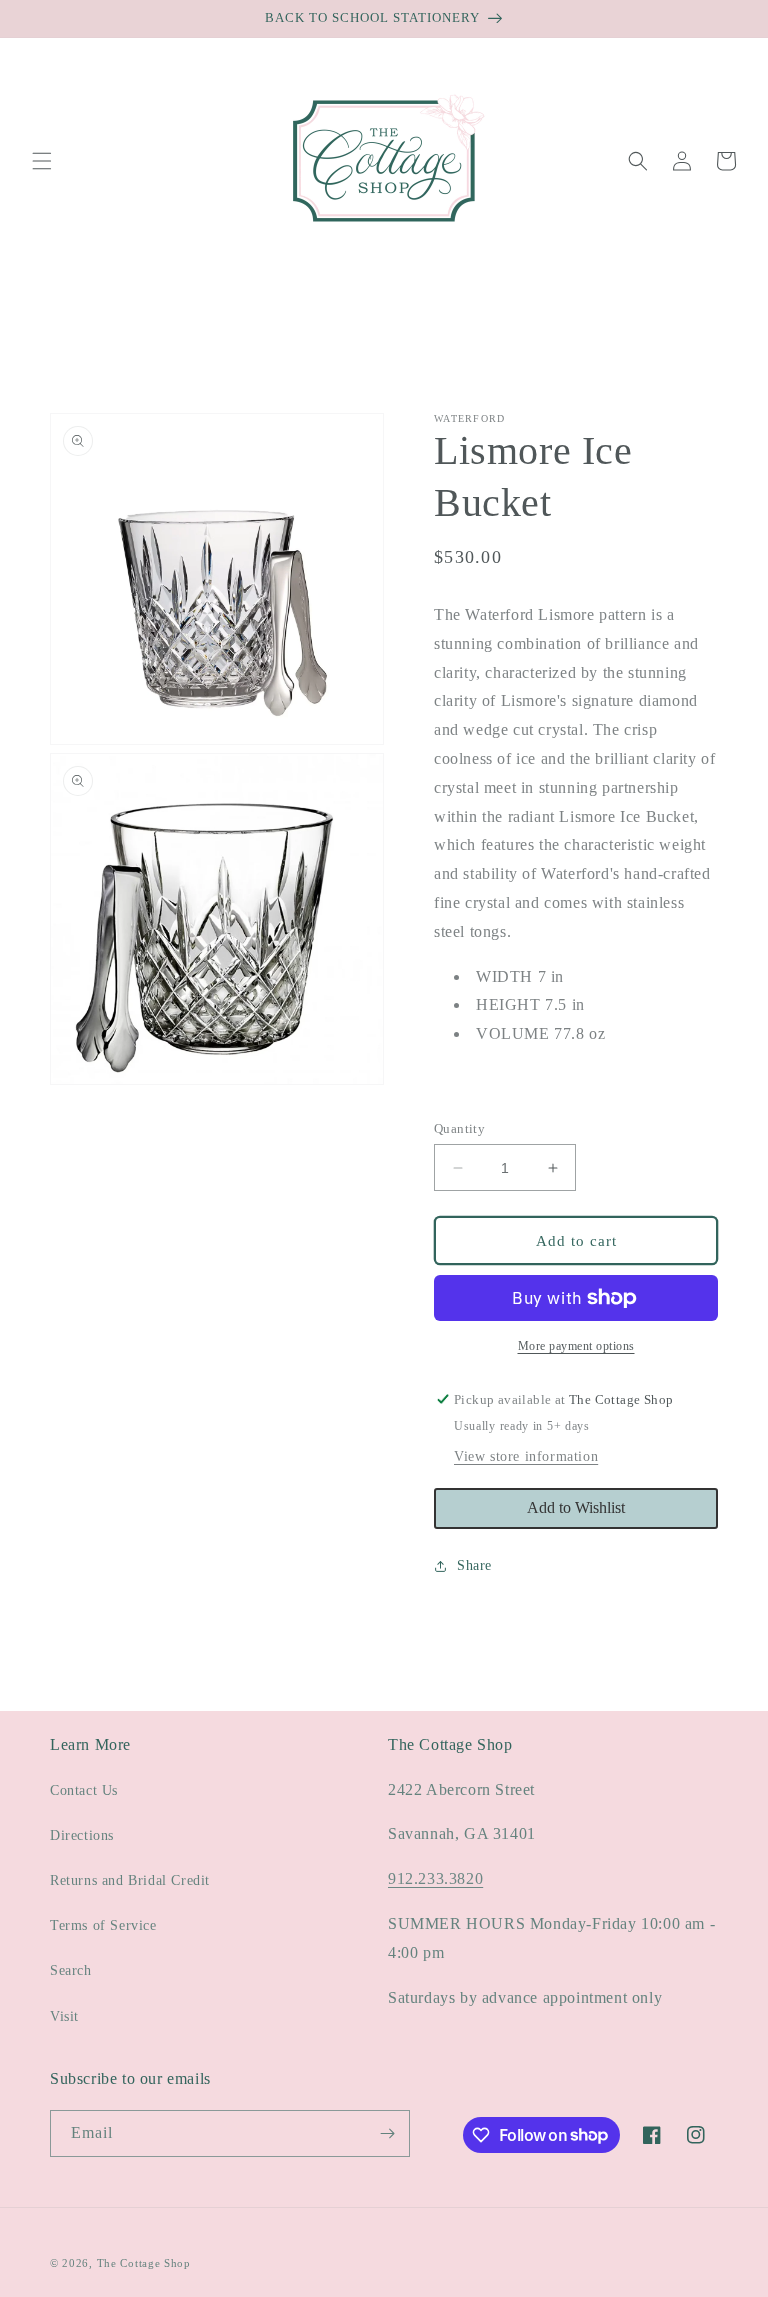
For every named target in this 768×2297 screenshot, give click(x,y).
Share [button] (474, 1565)
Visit (64, 2016)
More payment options (576, 1346)
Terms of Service (103, 1925)
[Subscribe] (387, 2133)
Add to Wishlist (576, 1507)
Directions (82, 1835)
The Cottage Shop (144, 2263)
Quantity (459, 1128)
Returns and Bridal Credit (130, 1880)
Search (71, 1970)
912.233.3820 (435, 1878)
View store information (526, 1456)
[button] (42, 161)
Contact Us (84, 1790)
